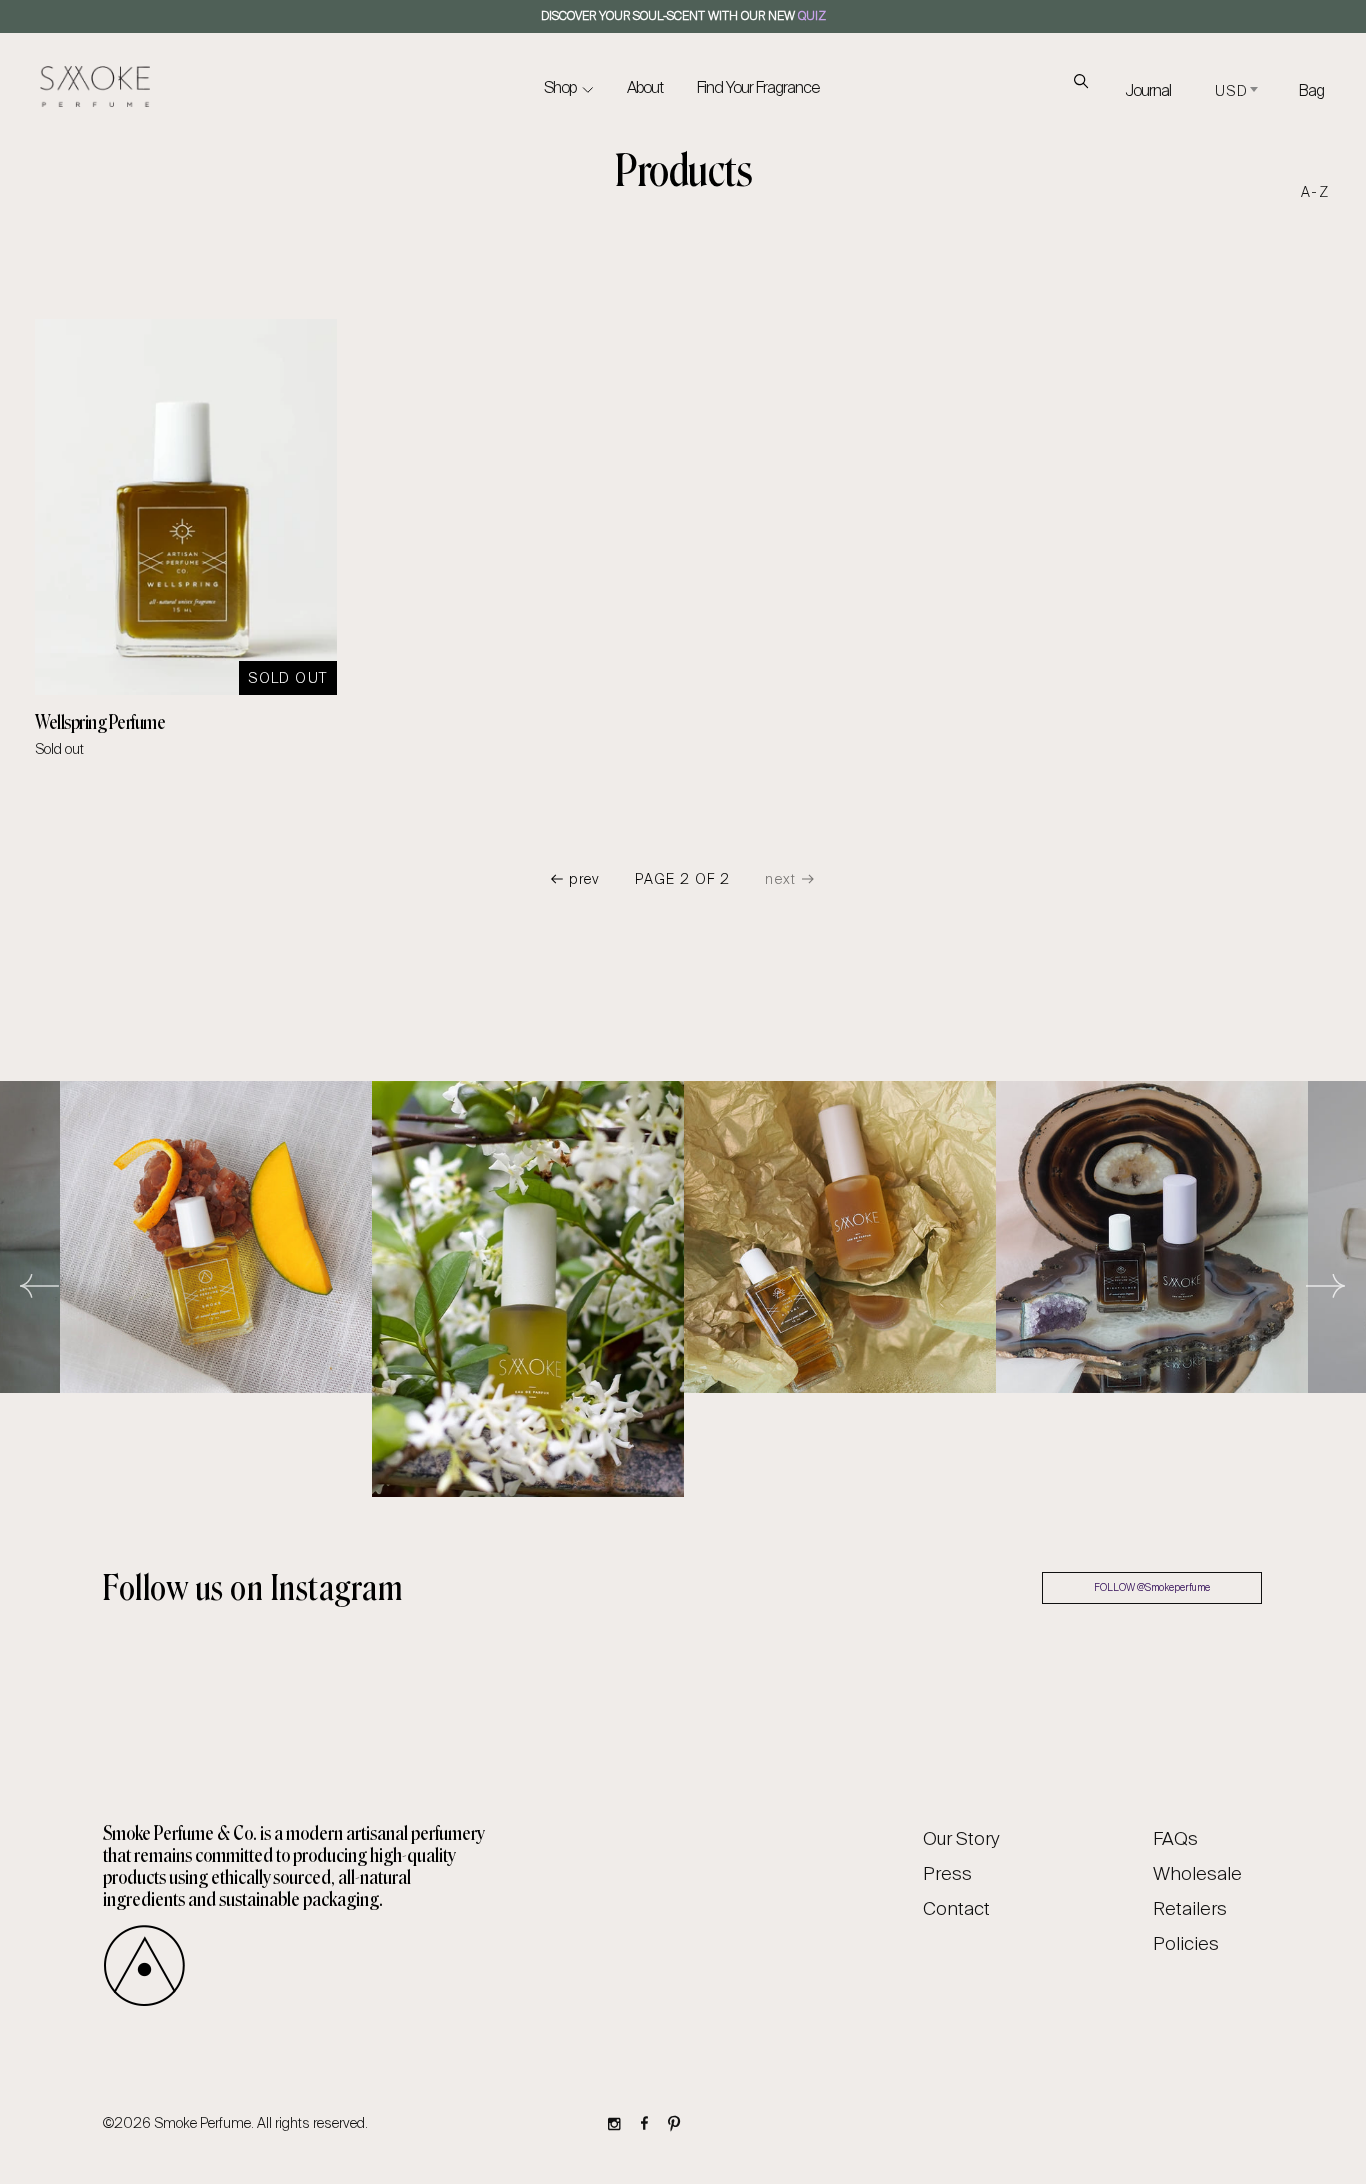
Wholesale (1197, 1874)
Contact (956, 1909)
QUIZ (812, 16)
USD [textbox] (1231, 91)
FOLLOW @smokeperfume (1152, 1587)
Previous (40, 1289)
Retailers (1190, 1909)
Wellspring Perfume (100, 722)
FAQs (1175, 1839)
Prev (585, 879)
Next (1326, 1289)
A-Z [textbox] (1315, 192)
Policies (1186, 1944)
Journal (1148, 90)
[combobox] (1235, 92)
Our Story (961, 1839)
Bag (1311, 90)
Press (947, 1874)
